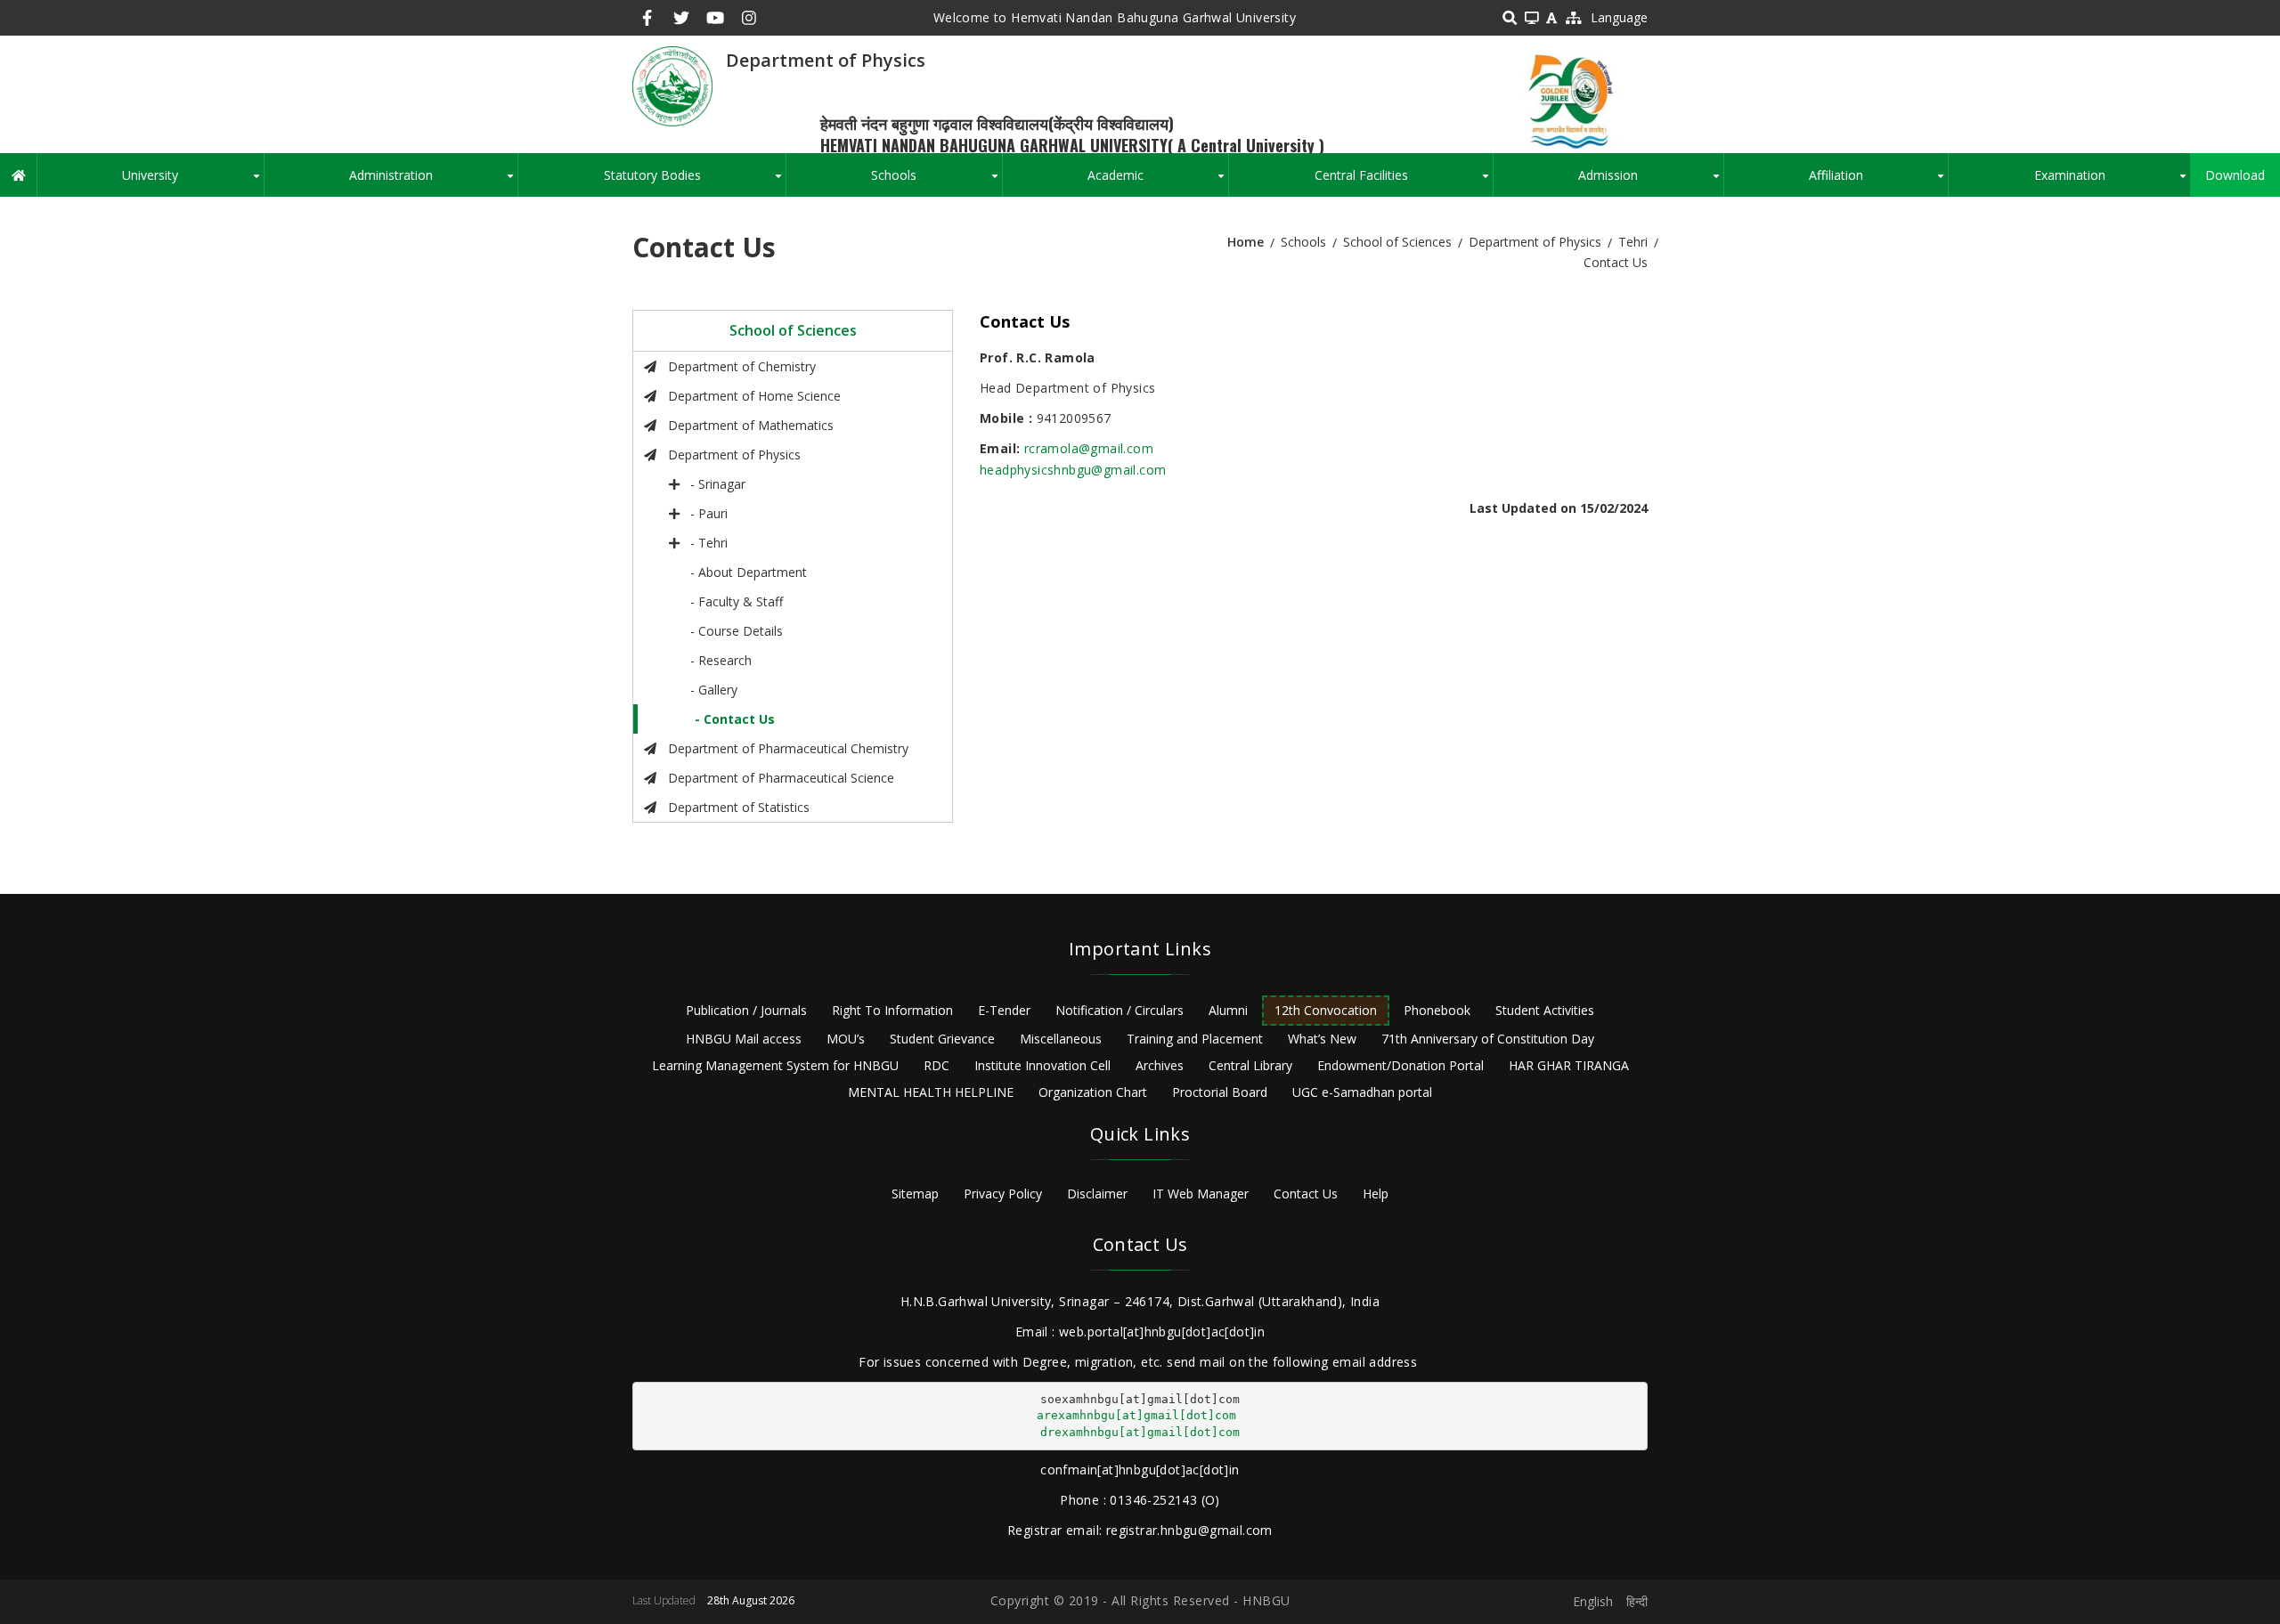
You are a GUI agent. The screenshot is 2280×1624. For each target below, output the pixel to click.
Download (2235, 175)
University (192, 182)
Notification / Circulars (1120, 1010)
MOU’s (846, 1039)
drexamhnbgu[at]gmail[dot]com (1140, 1432)
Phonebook (1437, 1010)
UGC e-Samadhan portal (1362, 1092)
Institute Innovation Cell (1042, 1065)
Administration (433, 182)
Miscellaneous (1061, 1039)
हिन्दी (1637, 1601)
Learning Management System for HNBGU (775, 1065)
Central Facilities (1404, 182)
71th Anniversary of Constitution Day (1488, 1039)
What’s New (1322, 1039)
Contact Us (1306, 1194)
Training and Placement (1195, 1039)
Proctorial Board (1220, 1092)
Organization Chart (1093, 1092)
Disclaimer (1097, 1194)
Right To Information (892, 1010)
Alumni (1228, 1010)
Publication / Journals (746, 1010)
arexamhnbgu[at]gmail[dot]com (1136, 1415)
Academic (1158, 182)
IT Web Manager (1201, 1194)
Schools (936, 182)
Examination (2112, 182)
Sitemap (915, 1194)
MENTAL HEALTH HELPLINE (931, 1092)
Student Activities (1545, 1010)
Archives (1160, 1065)
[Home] (672, 85)
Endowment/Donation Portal (1401, 1065)
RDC (936, 1065)
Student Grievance (942, 1039)
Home (1246, 242)
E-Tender (1004, 1010)
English (1593, 1601)
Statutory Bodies (695, 182)
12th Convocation (1326, 1010)
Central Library (1250, 1065)
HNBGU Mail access (744, 1039)
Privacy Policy (1003, 1194)
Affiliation (1878, 182)
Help (1376, 1194)
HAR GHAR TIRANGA (1569, 1065)
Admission (1650, 182)
